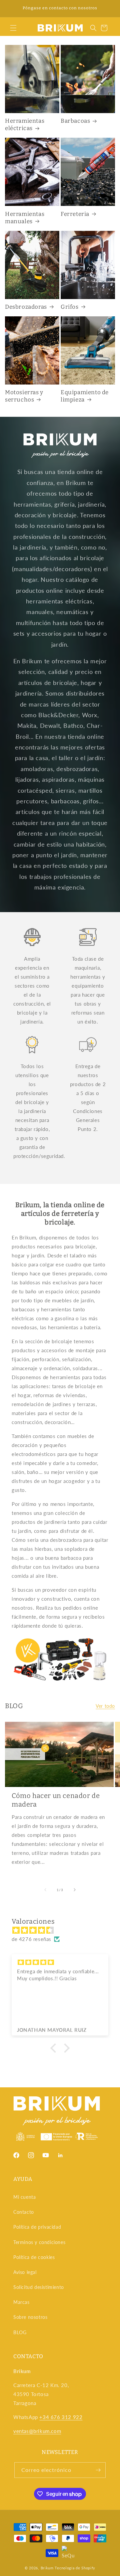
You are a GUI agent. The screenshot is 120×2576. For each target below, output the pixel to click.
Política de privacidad (37, 2227)
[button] (13, 28)
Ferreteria (75, 214)
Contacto (24, 2212)
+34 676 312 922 (61, 2417)
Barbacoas (75, 121)
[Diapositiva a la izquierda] (45, 1890)
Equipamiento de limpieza (85, 396)
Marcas (21, 2302)
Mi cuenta (24, 2197)
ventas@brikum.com (37, 2431)
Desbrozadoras (26, 307)
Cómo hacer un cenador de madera (56, 1800)
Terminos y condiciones (39, 2242)
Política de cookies (34, 2257)
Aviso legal (25, 2272)
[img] (63, 1930)
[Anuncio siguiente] (108, 9)
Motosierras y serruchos (24, 396)
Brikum (47, 2568)
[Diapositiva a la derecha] (75, 1890)
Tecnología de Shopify (75, 2568)
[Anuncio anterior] (12, 9)
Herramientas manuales (25, 218)
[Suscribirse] (98, 2470)
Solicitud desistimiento (39, 2287)
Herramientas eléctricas (25, 125)
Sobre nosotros (30, 2317)
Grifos (70, 307)
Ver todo (105, 1706)
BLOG (20, 2332)
